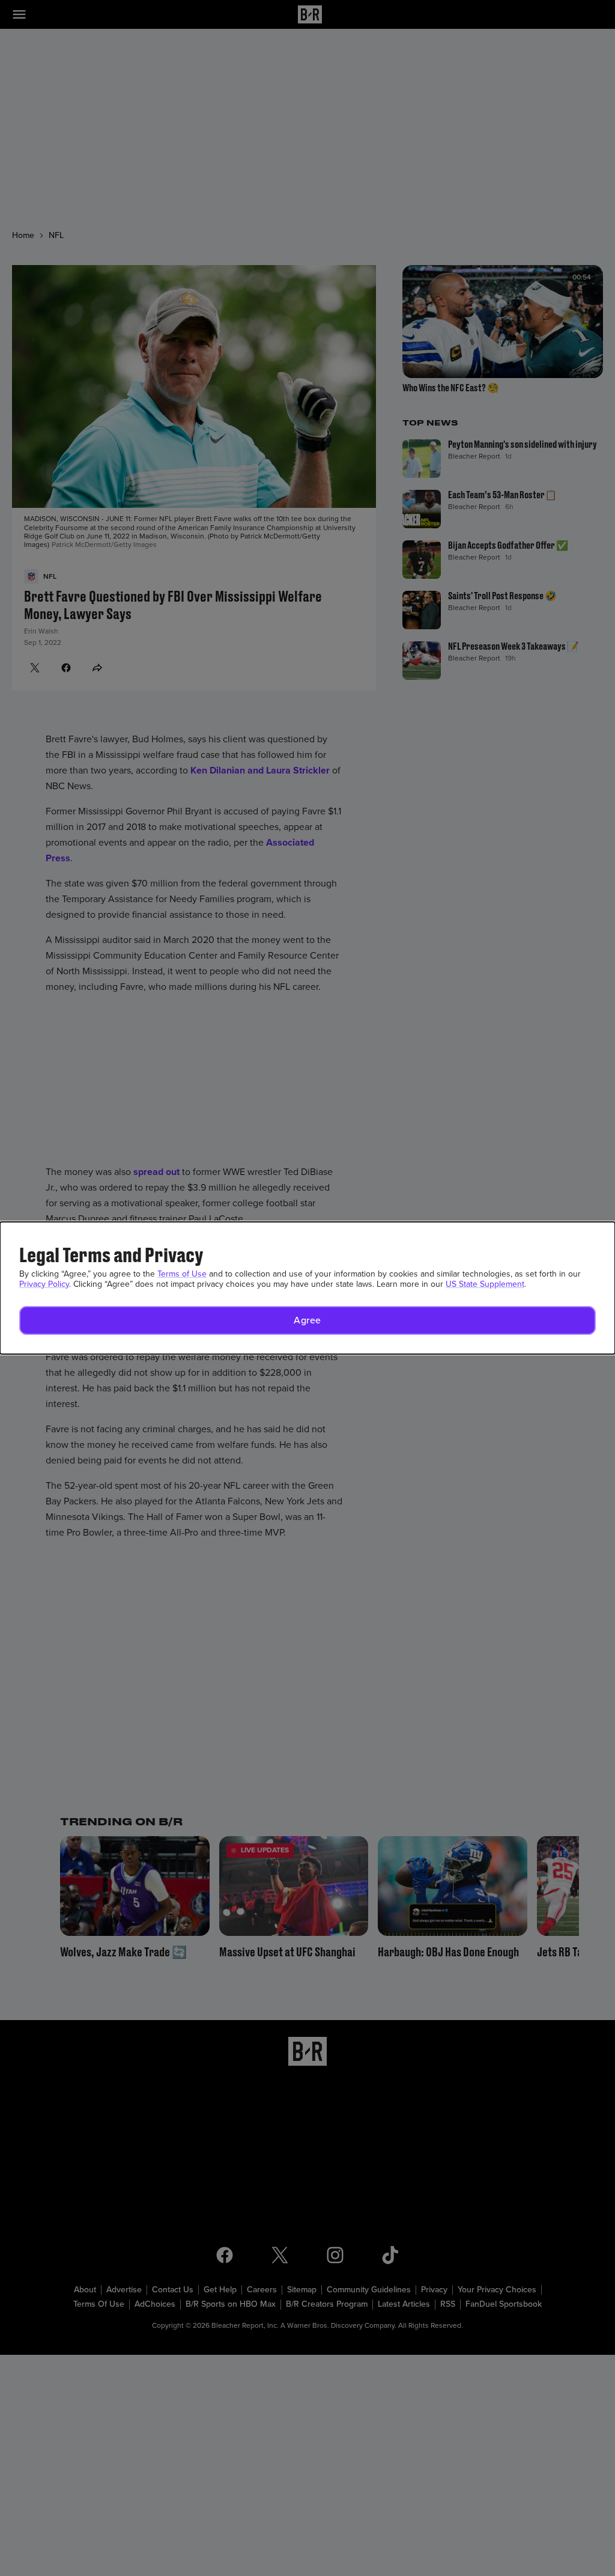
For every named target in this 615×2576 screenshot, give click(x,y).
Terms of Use (182, 1274)
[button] (307, 1320)
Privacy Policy (44, 1284)
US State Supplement (485, 1284)
